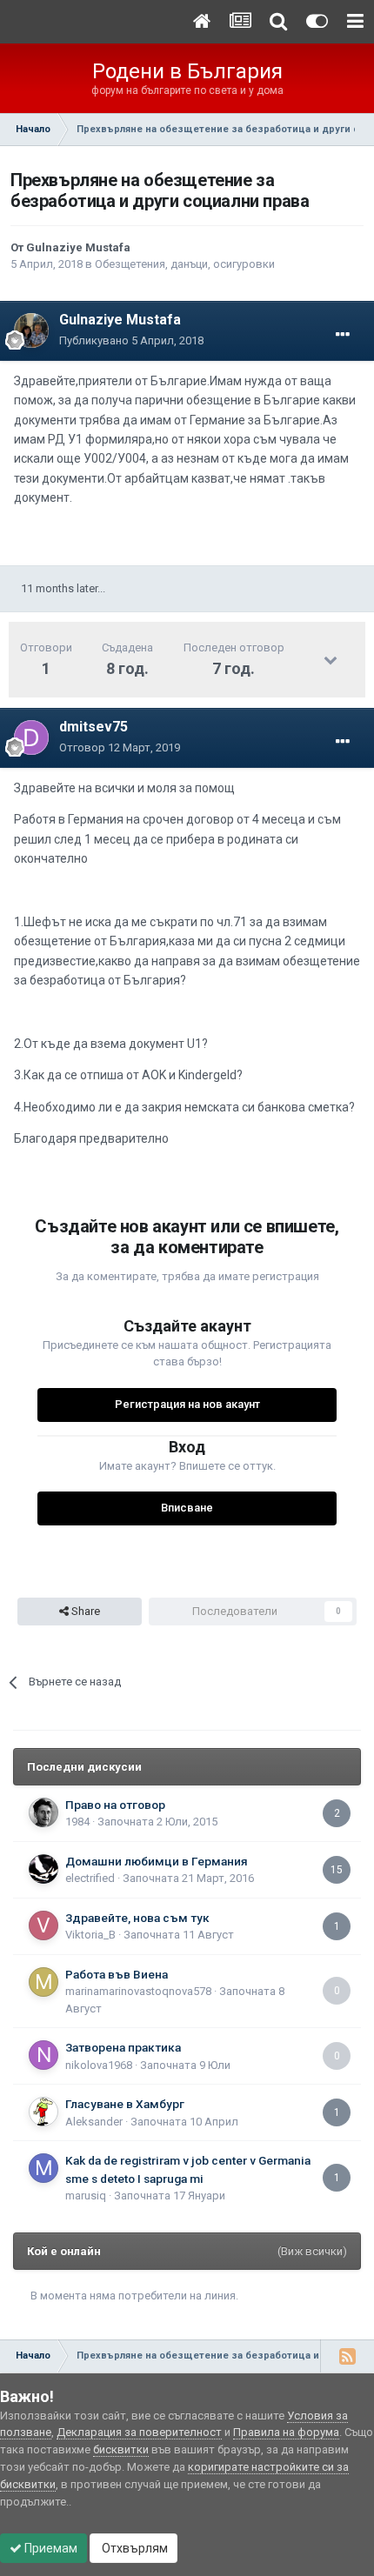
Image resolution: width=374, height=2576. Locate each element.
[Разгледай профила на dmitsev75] (31, 737)
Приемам (50, 2548)
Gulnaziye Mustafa (78, 247)
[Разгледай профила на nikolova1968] (43, 2055)
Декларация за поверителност (139, 2432)
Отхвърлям (134, 2548)
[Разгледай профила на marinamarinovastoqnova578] (43, 1982)
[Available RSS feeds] (347, 2356)
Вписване (187, 1508)
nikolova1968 (99, 2065)
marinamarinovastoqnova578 (138, 1991)
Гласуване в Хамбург (125, 2104)
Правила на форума (286, 2432)
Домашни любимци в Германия (157, 1861)
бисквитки (121, 2449)
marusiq (86, 2196)
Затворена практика (123, 2047)
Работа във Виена (117, 1974)
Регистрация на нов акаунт (187, 1404)
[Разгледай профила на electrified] (43, 1869)
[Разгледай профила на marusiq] (43, 2168)
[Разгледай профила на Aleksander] (43, 2112)
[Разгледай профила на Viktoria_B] (43, 1925)
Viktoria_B (90, 1935)
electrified (90, 1878)
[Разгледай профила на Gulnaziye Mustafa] (31, 330)
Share (84, 1611)
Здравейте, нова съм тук (137, 1918)
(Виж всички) (312, 2251)
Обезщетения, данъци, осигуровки (185, 264)
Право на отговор (115, 1805)
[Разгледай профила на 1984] (43, 1812)
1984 (77, 1822)
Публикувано (131, 340)
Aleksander (94, 2122)
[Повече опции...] (343, 335)
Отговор (120, 747)
